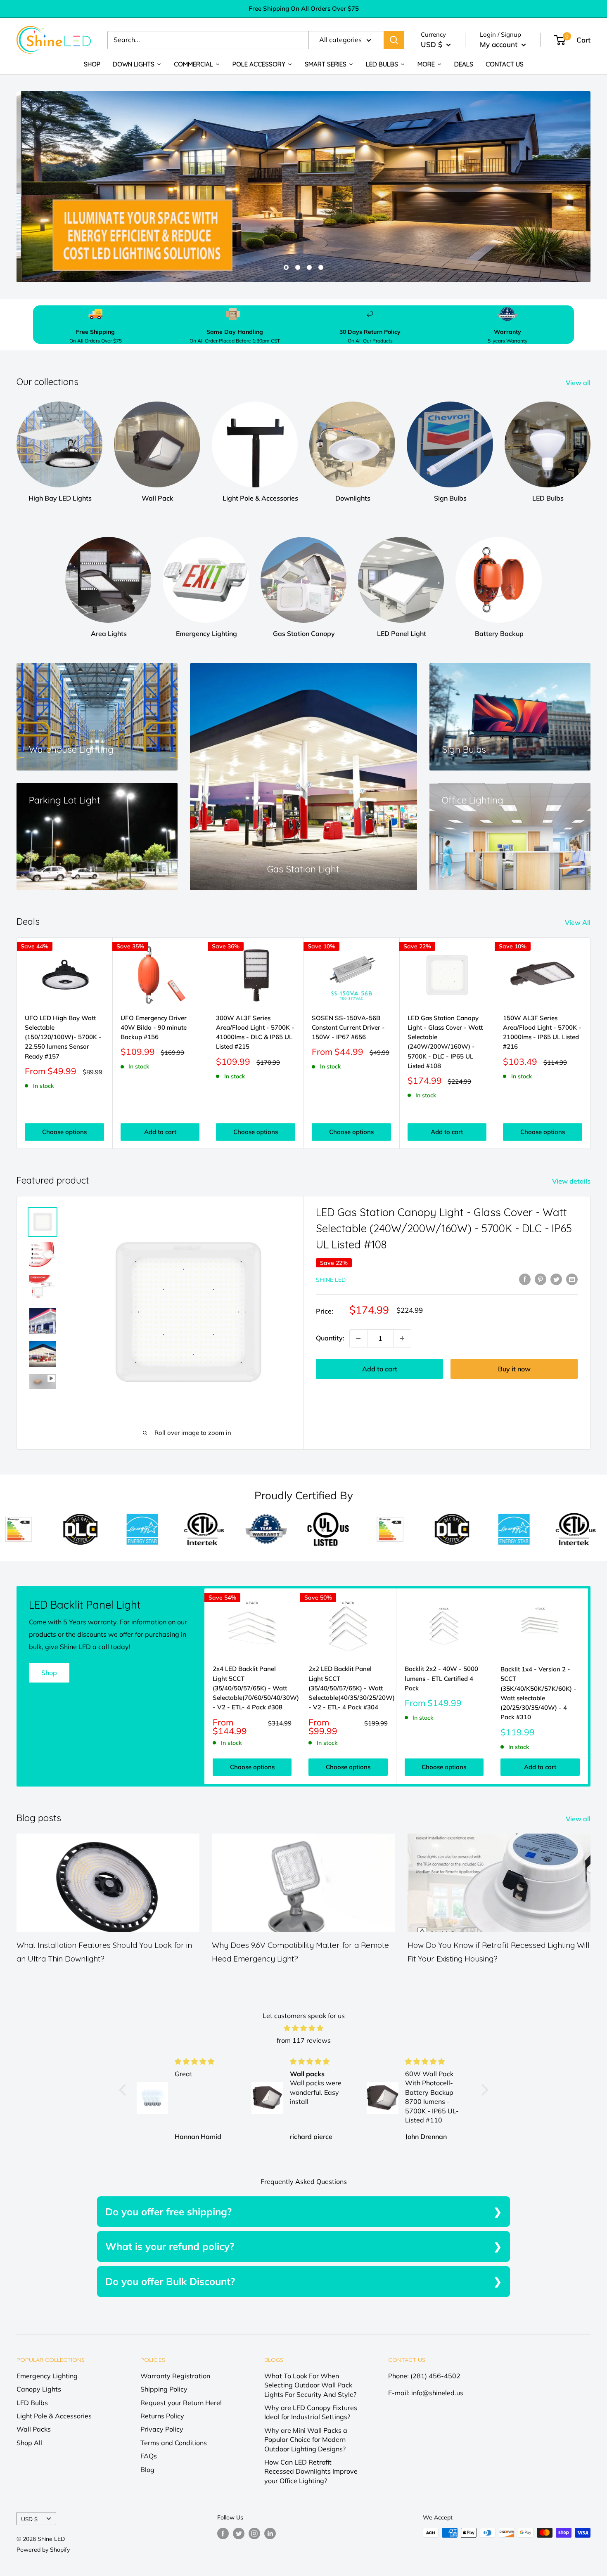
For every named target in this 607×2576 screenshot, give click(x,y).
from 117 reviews (304, 2040)
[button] (124, 2090)
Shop (49, 1673)
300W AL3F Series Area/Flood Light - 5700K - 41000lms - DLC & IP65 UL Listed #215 (255, 1032)
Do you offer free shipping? (168, 2212)
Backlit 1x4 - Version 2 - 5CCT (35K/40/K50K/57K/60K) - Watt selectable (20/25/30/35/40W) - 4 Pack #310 (538, 1693)
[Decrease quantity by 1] (358, 1338)
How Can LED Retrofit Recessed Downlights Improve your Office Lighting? (311, 2471)
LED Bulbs (32, 2403)
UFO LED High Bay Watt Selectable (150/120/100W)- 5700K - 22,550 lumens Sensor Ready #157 (63, 1037)
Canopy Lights (39, 2389)
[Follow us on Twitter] (239, 2534)
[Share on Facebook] (525, 1279)
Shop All (29, 2443)
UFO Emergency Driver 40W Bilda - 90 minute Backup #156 (154, 1028)
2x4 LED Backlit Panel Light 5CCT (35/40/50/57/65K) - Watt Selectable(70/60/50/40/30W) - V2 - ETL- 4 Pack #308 (252, 1688)
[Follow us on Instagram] (254, 2534)
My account (500, 44)
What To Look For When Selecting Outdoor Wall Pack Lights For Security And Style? (310, 2385)
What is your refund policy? (170, 2246)
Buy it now (514, 1369)
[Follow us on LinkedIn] (270, 2534)
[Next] (591, 1043)
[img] (304, 2028)
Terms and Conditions (174, 2443)
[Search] (394, 40)
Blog (147, 2470)
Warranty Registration (175, 2376)
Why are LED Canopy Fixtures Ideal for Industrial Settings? (311, 2412)
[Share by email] (572, 1279)
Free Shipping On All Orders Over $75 (304, 8)
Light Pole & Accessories (54, 2416)
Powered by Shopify (43, 2550)
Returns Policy (162, 2416)
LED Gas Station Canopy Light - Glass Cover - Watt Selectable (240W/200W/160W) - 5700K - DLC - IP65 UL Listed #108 (445, 1042)
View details (572, 1181)
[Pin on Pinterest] (541, 1279)
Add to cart (160, 1132)
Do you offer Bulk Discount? (170, 2281)
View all (579, 383)
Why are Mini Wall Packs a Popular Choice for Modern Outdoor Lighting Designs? (306, 2440)
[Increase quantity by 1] (402, 1338)
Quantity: (330, 1338)
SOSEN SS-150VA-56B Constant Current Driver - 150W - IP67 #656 (348, 1028)
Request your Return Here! (181, 2403)
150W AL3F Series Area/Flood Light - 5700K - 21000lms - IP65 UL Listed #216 (542, 1032)
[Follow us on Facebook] (223, 2534)
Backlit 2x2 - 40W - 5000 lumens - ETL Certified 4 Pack (441, 1678)
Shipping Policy (164, 2389)
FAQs (149, 2456)
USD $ (29, 2519)
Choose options (64, 1132)
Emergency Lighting (47, 2376)
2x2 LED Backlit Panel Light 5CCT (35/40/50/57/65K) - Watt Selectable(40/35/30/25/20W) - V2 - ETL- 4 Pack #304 (348, 1688)
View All (579, 922)
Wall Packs (34, 2429)
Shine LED (331, 1280)
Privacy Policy (162, 2429)
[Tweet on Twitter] (556, 1279)
